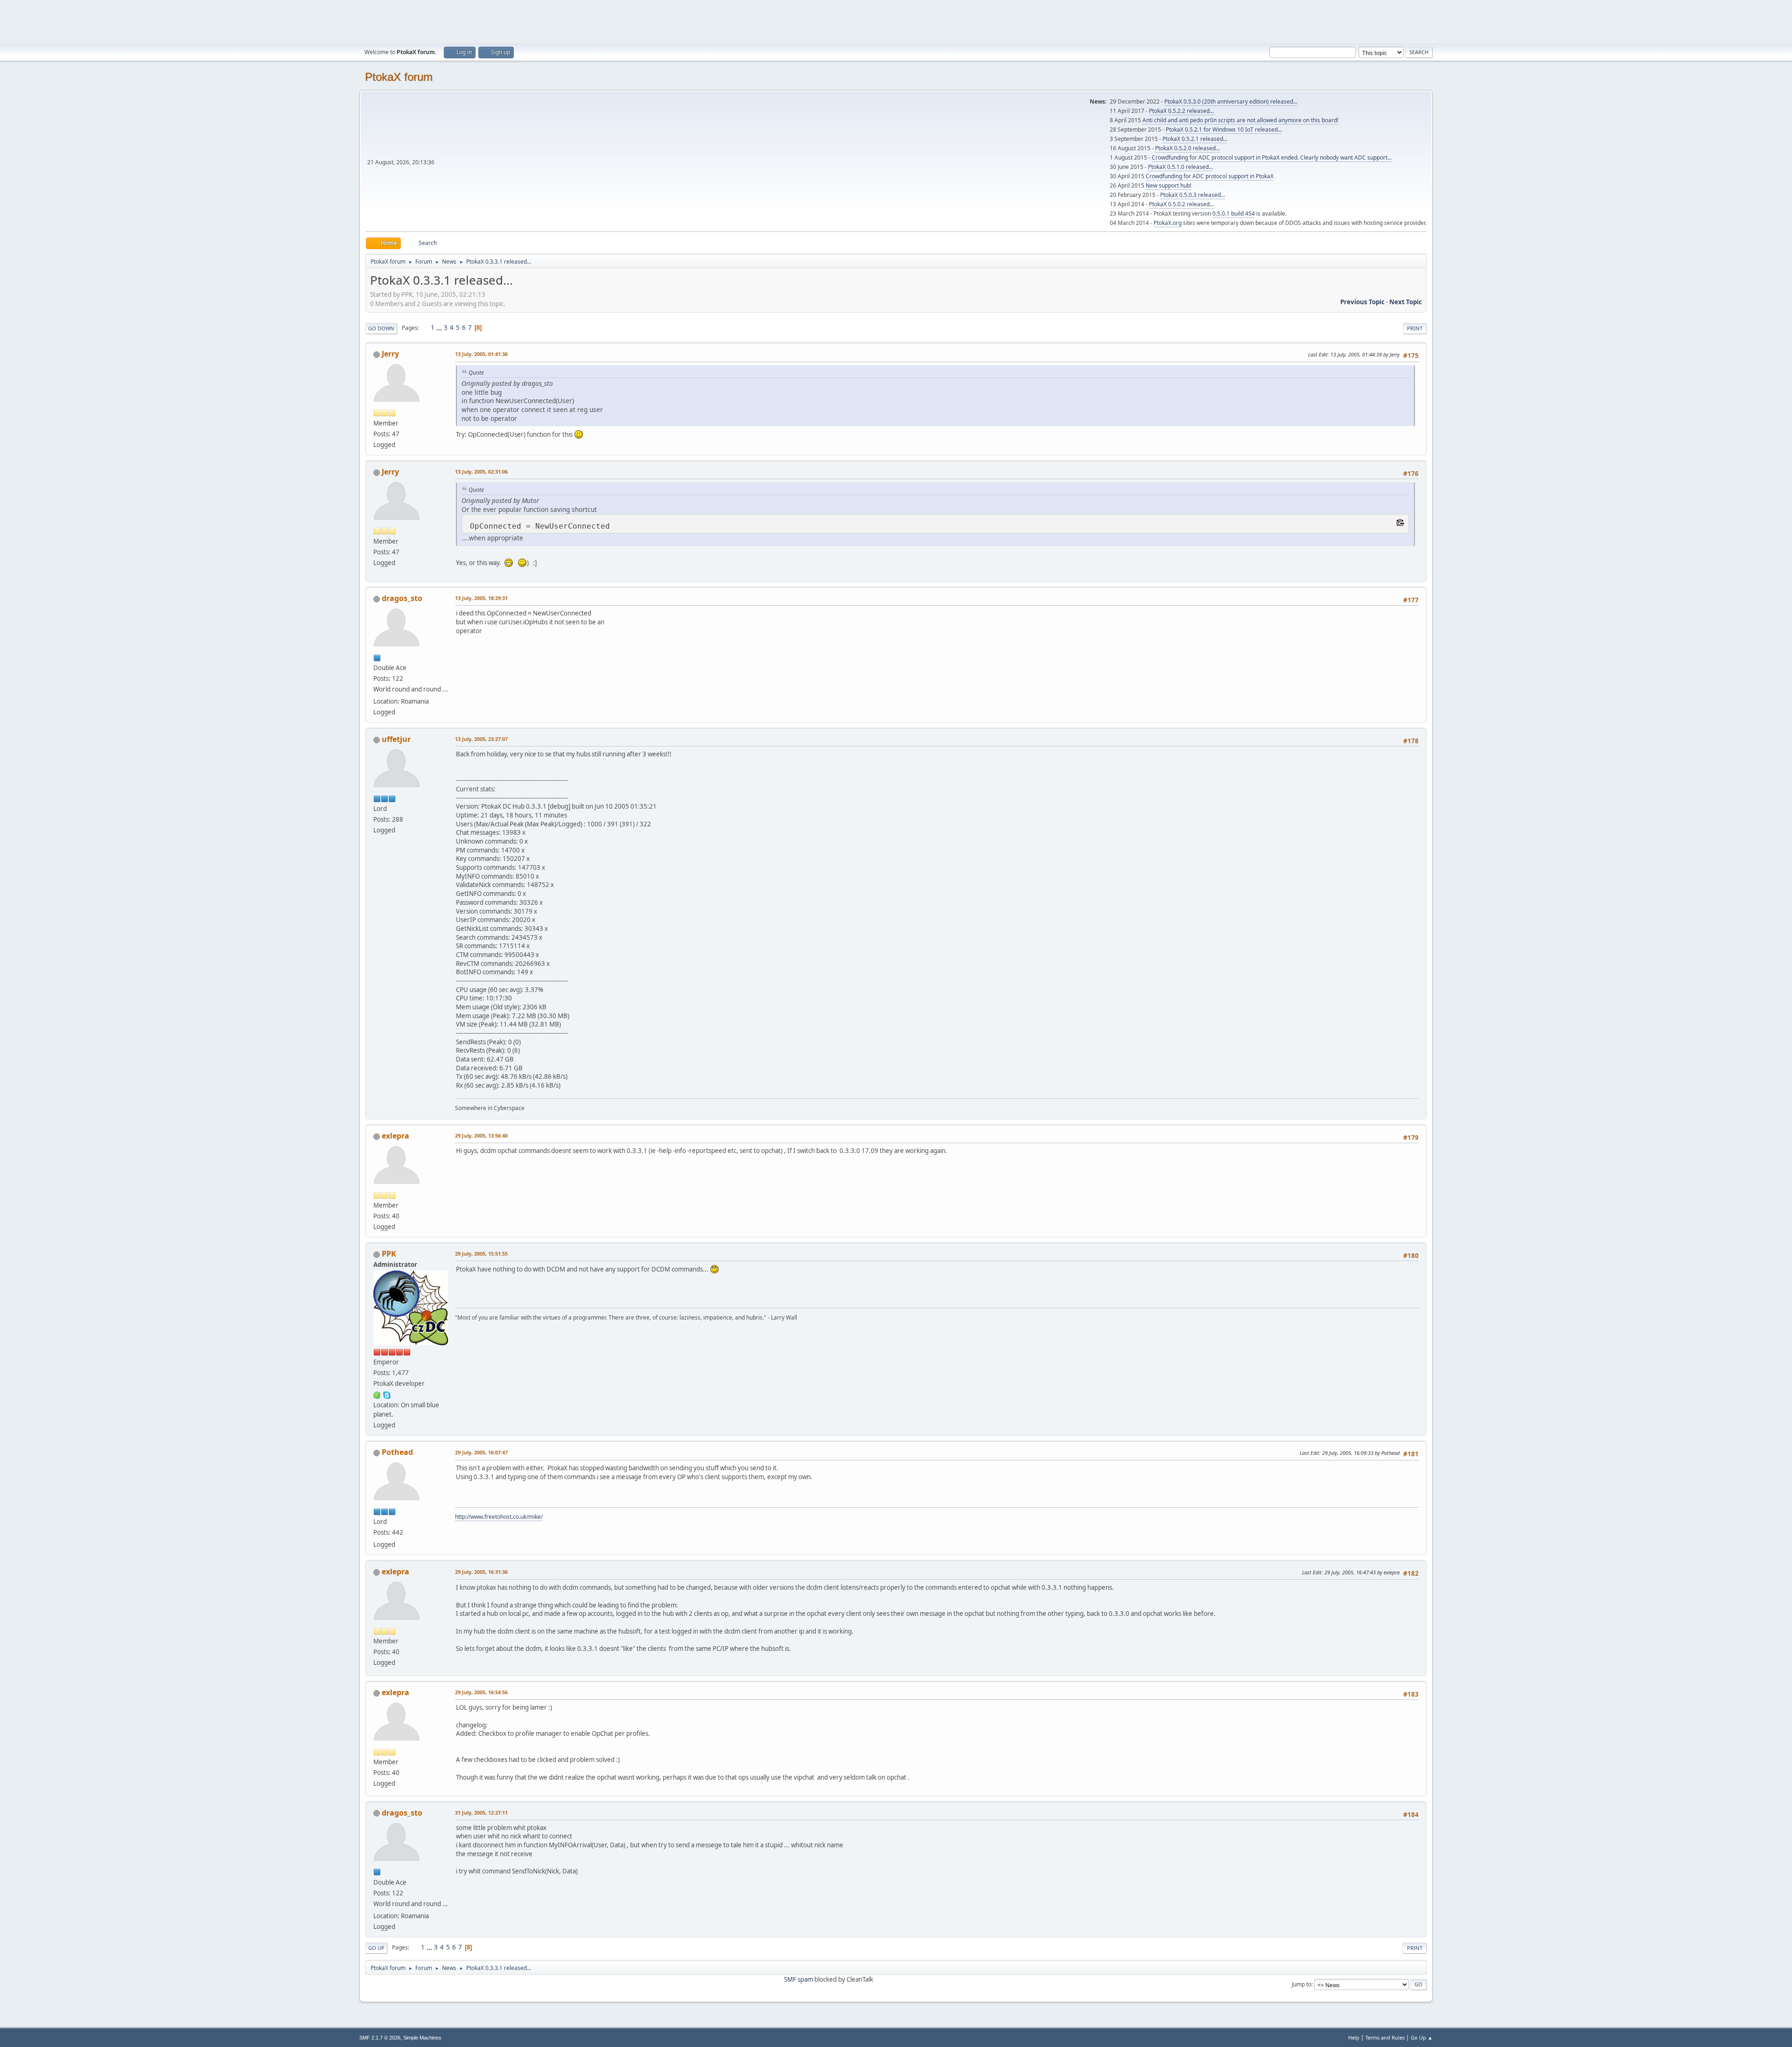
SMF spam (798, 1979)
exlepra (395, 1136)
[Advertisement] (896, 21)
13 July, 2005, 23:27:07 (481, 739)
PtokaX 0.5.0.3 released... (1193, 195)
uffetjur (396, 739)
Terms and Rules (1385, 2037)
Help (1354, 2037)
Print (1415, 328)
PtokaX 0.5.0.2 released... (1181, 204)
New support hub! (1169, 185)
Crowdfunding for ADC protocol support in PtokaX (1210, 176)
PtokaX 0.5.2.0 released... (1187, 148)
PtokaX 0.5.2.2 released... (1181, 111)
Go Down (381, 328)
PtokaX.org (1168, 223)
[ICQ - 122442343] (377, 1394)
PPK (389, 1254)
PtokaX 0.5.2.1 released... (1195, 139)
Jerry (390, 354)
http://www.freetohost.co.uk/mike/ (499, 1517)
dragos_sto (402, 598)
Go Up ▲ (1422, 2037)
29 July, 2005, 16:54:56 (481, 1692)
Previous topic (1362, 302)
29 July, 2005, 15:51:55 (481, 1254)
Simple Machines (422, 2038)
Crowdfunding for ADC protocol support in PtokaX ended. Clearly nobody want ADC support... (1272, 157)
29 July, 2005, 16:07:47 (481, 1452)
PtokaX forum (399, 77)
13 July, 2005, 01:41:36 (481, 354)
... (440, 328)
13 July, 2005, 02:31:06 (481, 472)
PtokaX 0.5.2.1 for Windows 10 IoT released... (1224, 129)
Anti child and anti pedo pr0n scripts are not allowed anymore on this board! (1240, 120)
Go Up (376, 1948)
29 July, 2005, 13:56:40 (481, 1135)
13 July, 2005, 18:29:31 (481, 598)
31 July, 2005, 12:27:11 (481, 1813)
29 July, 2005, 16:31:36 (481, 1572)
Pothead (397, 1452)
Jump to (1302, 1984)
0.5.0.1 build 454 (1234, 213)
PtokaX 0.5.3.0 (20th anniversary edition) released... (1231, 101)
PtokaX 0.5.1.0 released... (1180, 167)
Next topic (1406, 302)
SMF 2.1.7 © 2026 (380, 2038)
